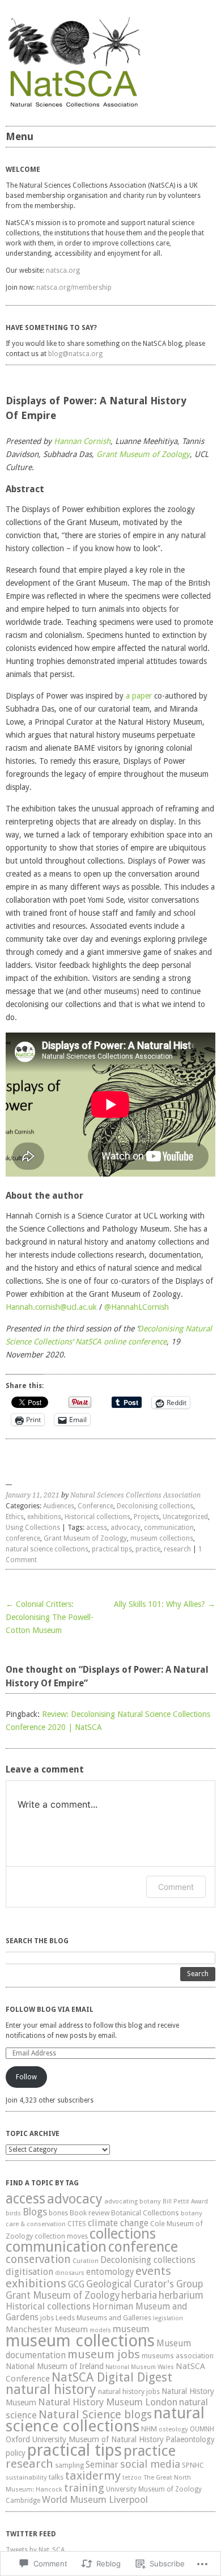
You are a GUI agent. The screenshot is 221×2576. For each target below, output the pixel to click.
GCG (76, 2284)
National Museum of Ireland (55, 2366)
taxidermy (93, 2476)
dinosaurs (70, 2273)
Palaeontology (190, 2439)
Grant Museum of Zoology (143, 454)
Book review (90, 2213)
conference (23, 1538)
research (177, 1549)
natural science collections (47, 1549)
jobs (47, 2318)
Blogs (35, 2212)
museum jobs (104, 2354)
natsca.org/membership (74, 287)
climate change (118, 2223)
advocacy (126, 1528)
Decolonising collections (155, 1506)
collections (123, 2234)
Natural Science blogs (95, 2414)
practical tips (112, 1549)
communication (169, 1528)
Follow (26, 2077)
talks (56, 2477)
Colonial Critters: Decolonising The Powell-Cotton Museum (50, 1617)
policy (16, 2453)
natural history (51, 2389)
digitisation (29, 2272)
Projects (146, 1517)
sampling (69, 2465)
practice (148, 1549)
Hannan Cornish (82, 441)
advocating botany (133, 2201)
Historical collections (97, 1517)
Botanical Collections (145, 2213)
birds (13, 2213)
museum (131, 2329)
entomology (110, 2272)
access (97, 1528)
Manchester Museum (47, 2329)
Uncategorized (185, 1517)
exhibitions (44, 1517)
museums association (178, 2356)
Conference (95, 1506)
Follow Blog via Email (50, 2010)
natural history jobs (129, 2391)
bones (58, 2213)
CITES (77, 2224)
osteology (173, 2429)
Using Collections (33, 1528)
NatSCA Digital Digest (112, 2377)
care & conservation (36, 2224)
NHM (149, 2429)
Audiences (59, 1506)
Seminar (102, 2465)
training (84, 2488)
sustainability (26, 2477)
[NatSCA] (110, 62)
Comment (176, 1887)
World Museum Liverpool (95, 2499)
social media (150, 2464)
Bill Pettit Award (185, 2201)
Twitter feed (31, 2534)
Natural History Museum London (108, 2402)
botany (192, 2213)
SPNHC (193, 2465)
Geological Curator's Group (145, 2284)
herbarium (181, 2295)
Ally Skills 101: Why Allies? (165, 1604)
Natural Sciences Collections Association (135, 1495)
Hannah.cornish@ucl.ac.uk (51, 1307)
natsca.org (63, 270)
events (153, 2271)
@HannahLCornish (137, 1307)
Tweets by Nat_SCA (35, 2550)
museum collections (162, 1538)
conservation (38, 2259)
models (100, 2330)
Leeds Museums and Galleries (103, 2318)
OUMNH (202, 2429)
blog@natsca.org (75, 354)
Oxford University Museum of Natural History (85, 2439)
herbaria (139, 2295)
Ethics (15, 1517)
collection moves (61, 2236)
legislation (168, 2318)
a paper (139, 696)
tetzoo (132, 2478)
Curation (86, 2261)
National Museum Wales (140, 2367)
